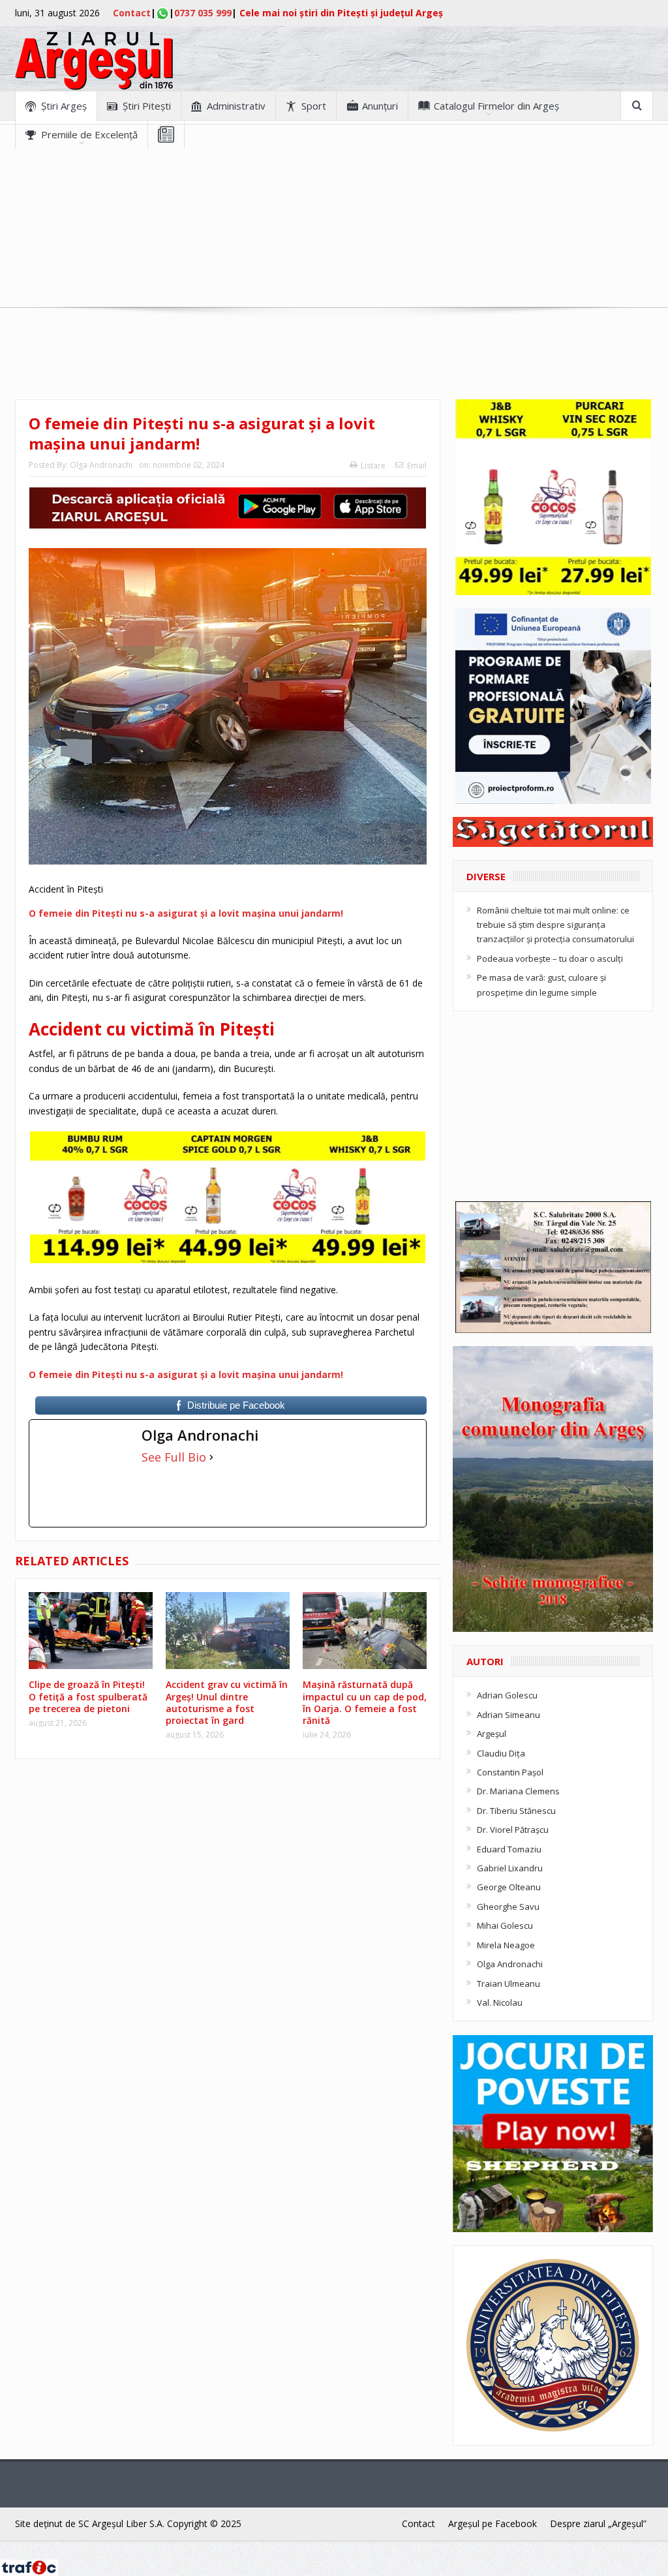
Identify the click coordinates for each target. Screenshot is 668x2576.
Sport (314, 106)
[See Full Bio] (211, 1457)
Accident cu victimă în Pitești (152, 1029)
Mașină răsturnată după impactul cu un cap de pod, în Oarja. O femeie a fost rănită (365, 1702)
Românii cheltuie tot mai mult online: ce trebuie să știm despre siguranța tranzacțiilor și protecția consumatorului (555, 925)
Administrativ (236, 106)
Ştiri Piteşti (147, 106)
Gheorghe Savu (508, 1907)
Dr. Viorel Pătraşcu (513, 1830)
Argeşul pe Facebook (493, 2523)
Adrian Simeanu (509, 1715)
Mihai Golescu (505, 1925)
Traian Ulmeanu (509, 1984)
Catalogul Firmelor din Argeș (496, 106)
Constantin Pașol (510, 1772)
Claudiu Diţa (501, 1753)
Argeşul (492, 1734)
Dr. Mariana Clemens (518, 1791)
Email (417, 466)
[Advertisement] (334, 240)
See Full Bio (174, 1457)
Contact (132, 13)
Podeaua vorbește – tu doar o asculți (550, 958)
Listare (373, 466)
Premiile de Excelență (89, 134)
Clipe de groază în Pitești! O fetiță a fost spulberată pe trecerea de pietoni (88, 1696)
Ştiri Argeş (64, 106)
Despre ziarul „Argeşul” (598, 2523)
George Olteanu (509, 1887)
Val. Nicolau (500, 2002)
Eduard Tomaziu (509, 1849)
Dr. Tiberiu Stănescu (516, 1811)
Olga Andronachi (101, 465)
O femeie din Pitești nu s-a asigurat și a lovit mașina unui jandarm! (186, 913)
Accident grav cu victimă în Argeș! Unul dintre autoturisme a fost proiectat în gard (227, 1702)
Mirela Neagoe (506, 1945)
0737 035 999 (203, 13)
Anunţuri (380, 106)
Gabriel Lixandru (510, 1868)
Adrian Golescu (507, 1695)
